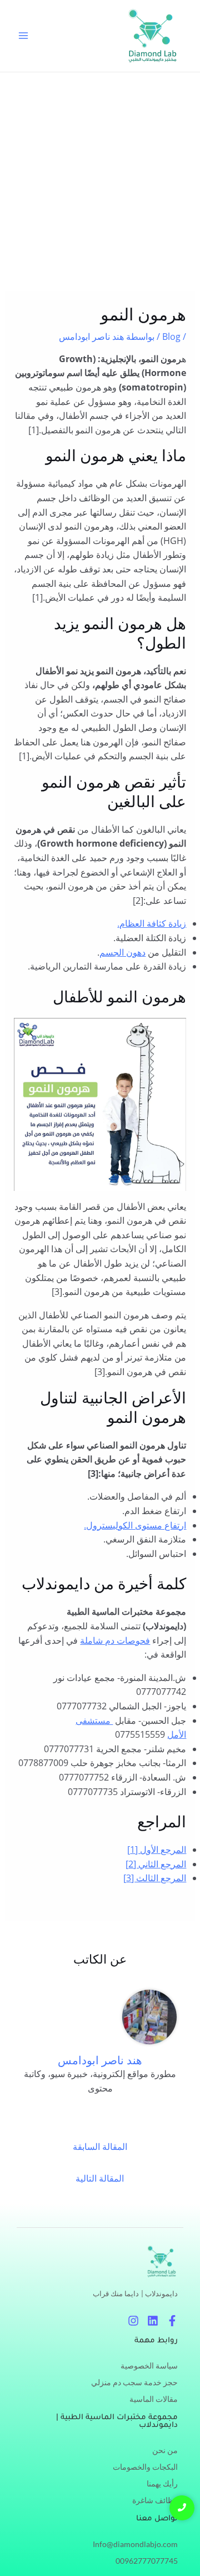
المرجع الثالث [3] (155, 1878)
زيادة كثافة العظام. (152, 923)
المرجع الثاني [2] (156, 1864)
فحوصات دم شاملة (115, 1640)
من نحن (165, 2450)
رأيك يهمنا (162, 2483)
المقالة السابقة (100, 2147)
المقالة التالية (100, 2178)
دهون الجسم (122, 952)
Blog (171, 337)
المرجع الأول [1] (157, 1850)
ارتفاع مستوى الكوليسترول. (135, 1525)
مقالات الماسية (154, 2399)
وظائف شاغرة (155, 2500)
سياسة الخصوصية (149, 2365)
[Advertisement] (100, 178)
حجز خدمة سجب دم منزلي (134, 2382)
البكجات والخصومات (145, 2467)
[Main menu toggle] (23, 36)
